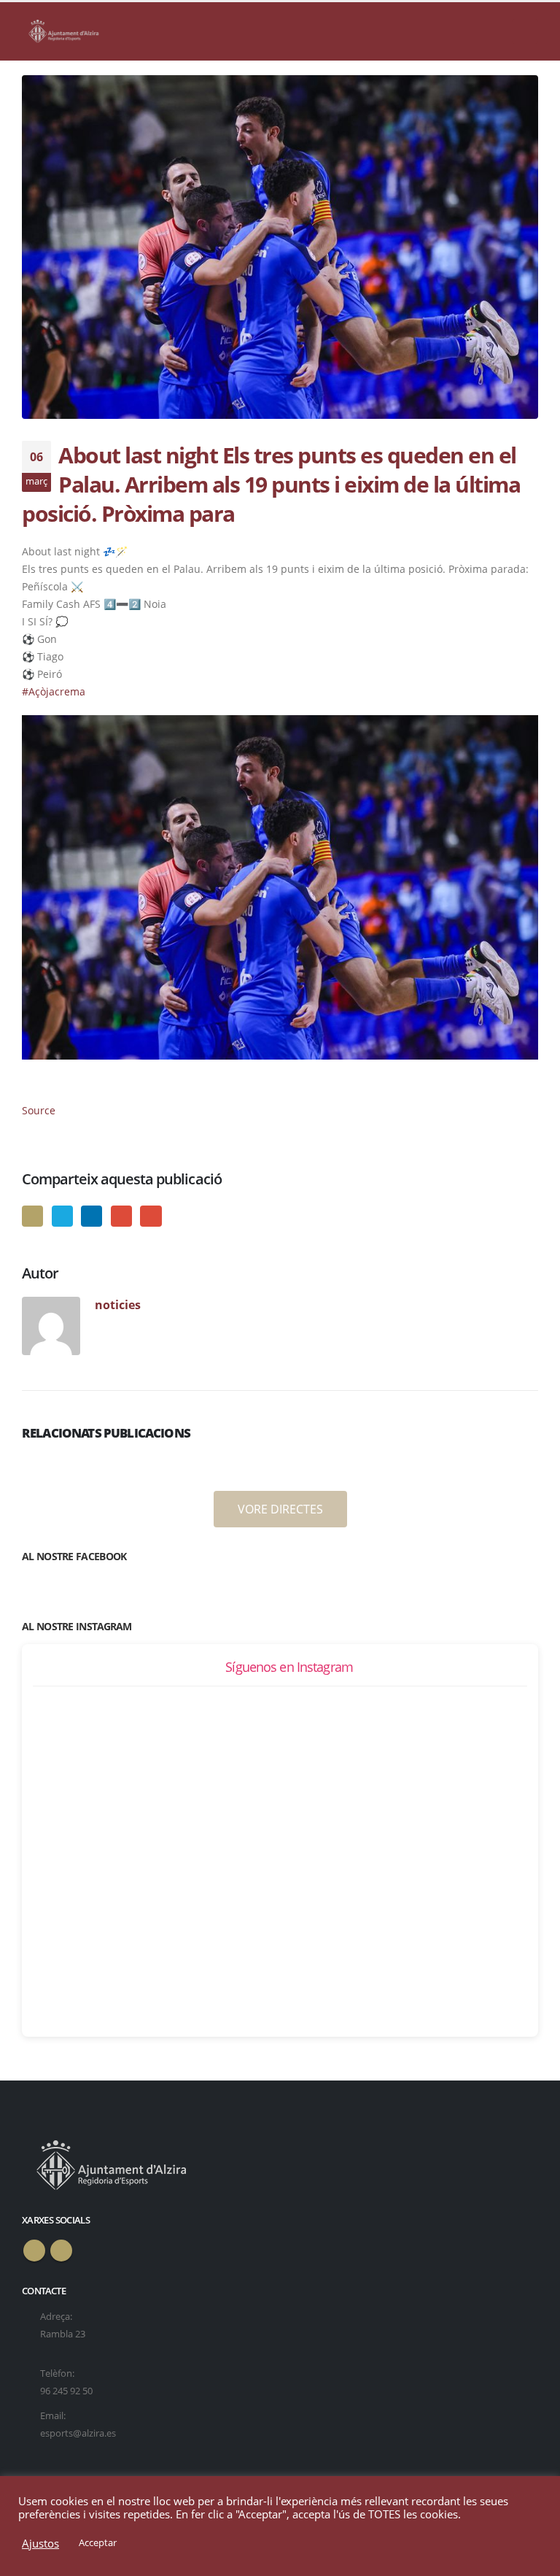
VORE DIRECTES (280, 1509)
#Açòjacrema (54, 691)
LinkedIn (92, 1216)
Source (39, 1110)
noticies (118, 1304)
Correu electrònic (151, 1216)
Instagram (61, 2251)
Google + (121, 1216)
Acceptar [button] (98, 2542)
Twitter (62, 1216)
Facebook (32, 1216)
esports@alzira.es (78, 2433)
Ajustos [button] (40, 2543)
